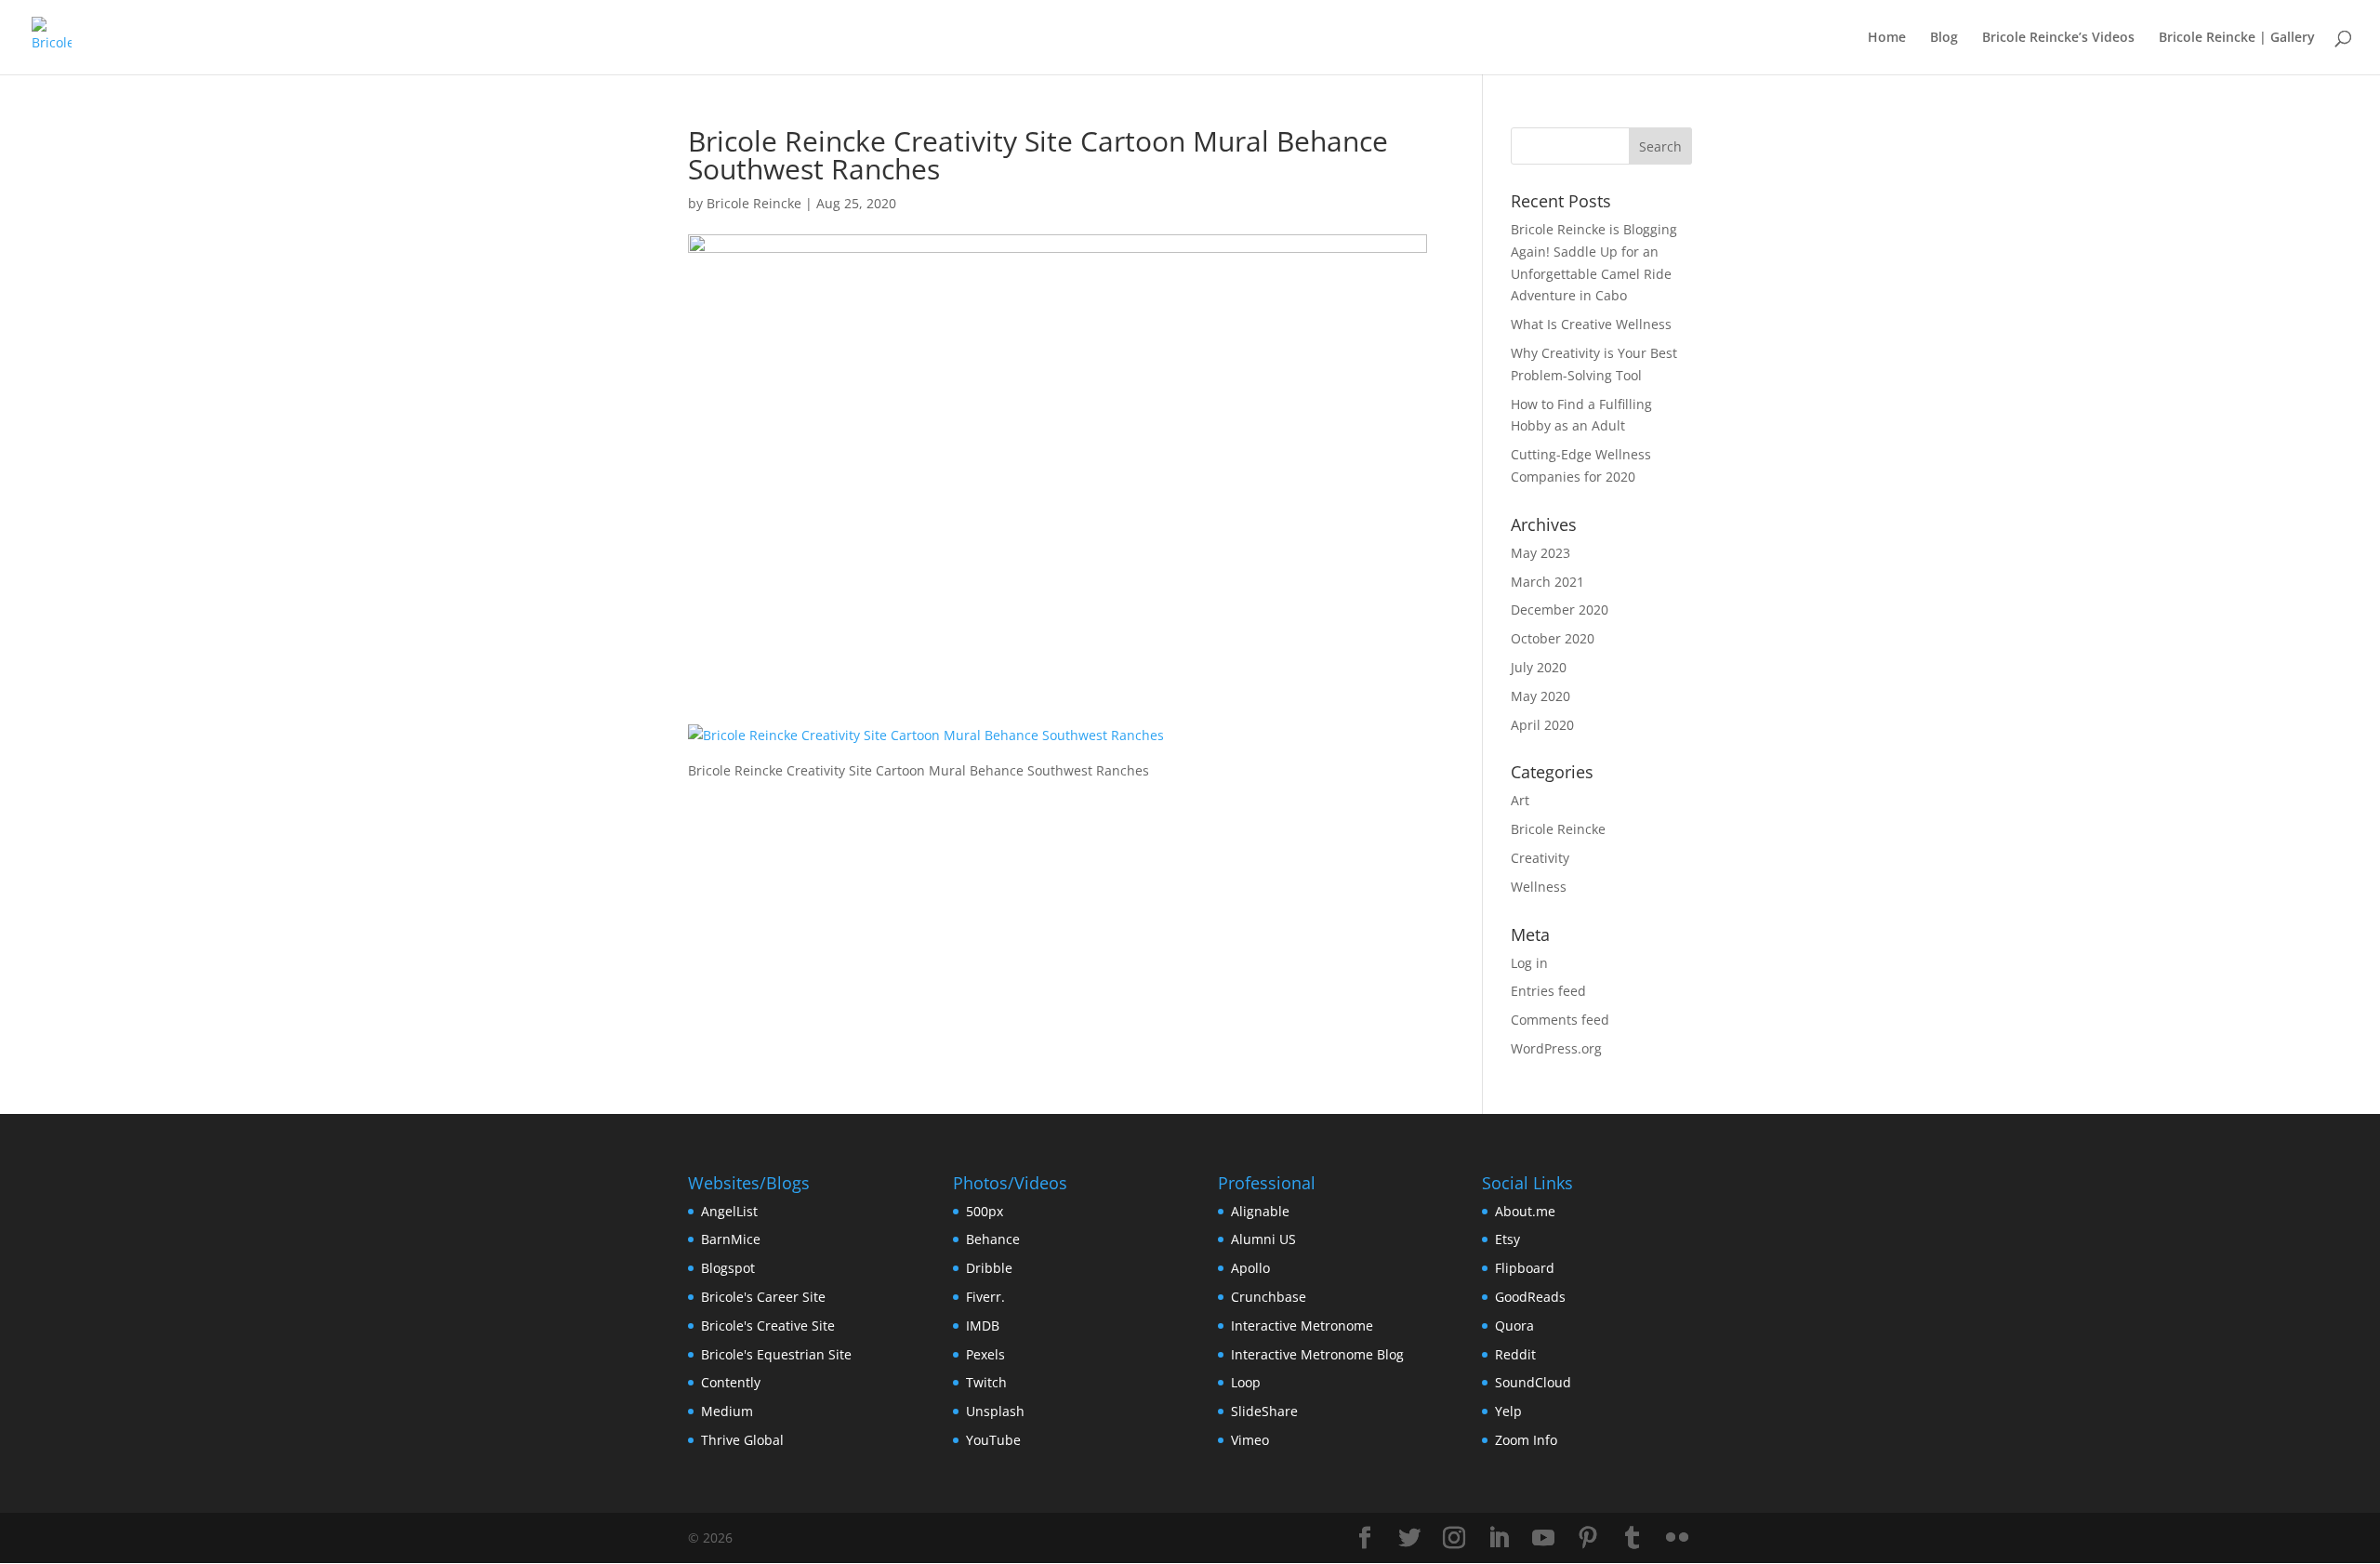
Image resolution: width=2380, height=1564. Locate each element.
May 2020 (1540, 696)
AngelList (729, 1211)
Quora (1514, 1325)
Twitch (986, 1382)
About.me (1525, 1211)
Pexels (985, 1354)
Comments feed (1560, 1020)
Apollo (1250, 1268)
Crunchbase (1269, 1297)
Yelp (1508, 1411)
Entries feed (1548, 991)
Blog (1944, 38)
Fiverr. (985, 1297)
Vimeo (1250, 1440)
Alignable (1260, 1211)
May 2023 (1540, 553)
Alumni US (1263, 1239)
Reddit (1515, 1354)
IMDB (983, 1325)
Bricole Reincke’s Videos (2058, 38)
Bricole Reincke (754, 203)
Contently (731, 1382)
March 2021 (1547, 582)
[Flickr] (1677, 1538)
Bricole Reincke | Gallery (2237, 38)
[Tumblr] (1633, 1538)
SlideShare (1264, 1411)
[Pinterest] (1588, 1538)
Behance (993, 1239)
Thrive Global (742, 1440)
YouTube (993, 1440)
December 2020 (1560, 610)
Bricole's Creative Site (768, 1325)
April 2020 (1542, 725)
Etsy (1507, 1239)
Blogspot (728, 1268)
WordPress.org (1556, 1048)
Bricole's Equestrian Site (776, 1354)
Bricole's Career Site (763, 1297)
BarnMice (731, 1239)
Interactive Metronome (1302, 1325)
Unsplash (995, 1411)
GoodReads (1530, 1297)
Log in (1529, 963)
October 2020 (1553, 638)
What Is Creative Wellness (1591, 324)
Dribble (989, 1268)
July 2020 (1539, 667)
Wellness (1539, 887)
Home (1887, 38)
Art (1520, 800)
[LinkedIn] (1499, 1538)
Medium (727, 1411)
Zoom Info (1526, 1440)
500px (985, 1211)
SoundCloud (1533, 1382)
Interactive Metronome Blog (1317, 1354)
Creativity (1540, 858)
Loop (1246, 1382)
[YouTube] (1543, 1538)
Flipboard (1525, 1268)
